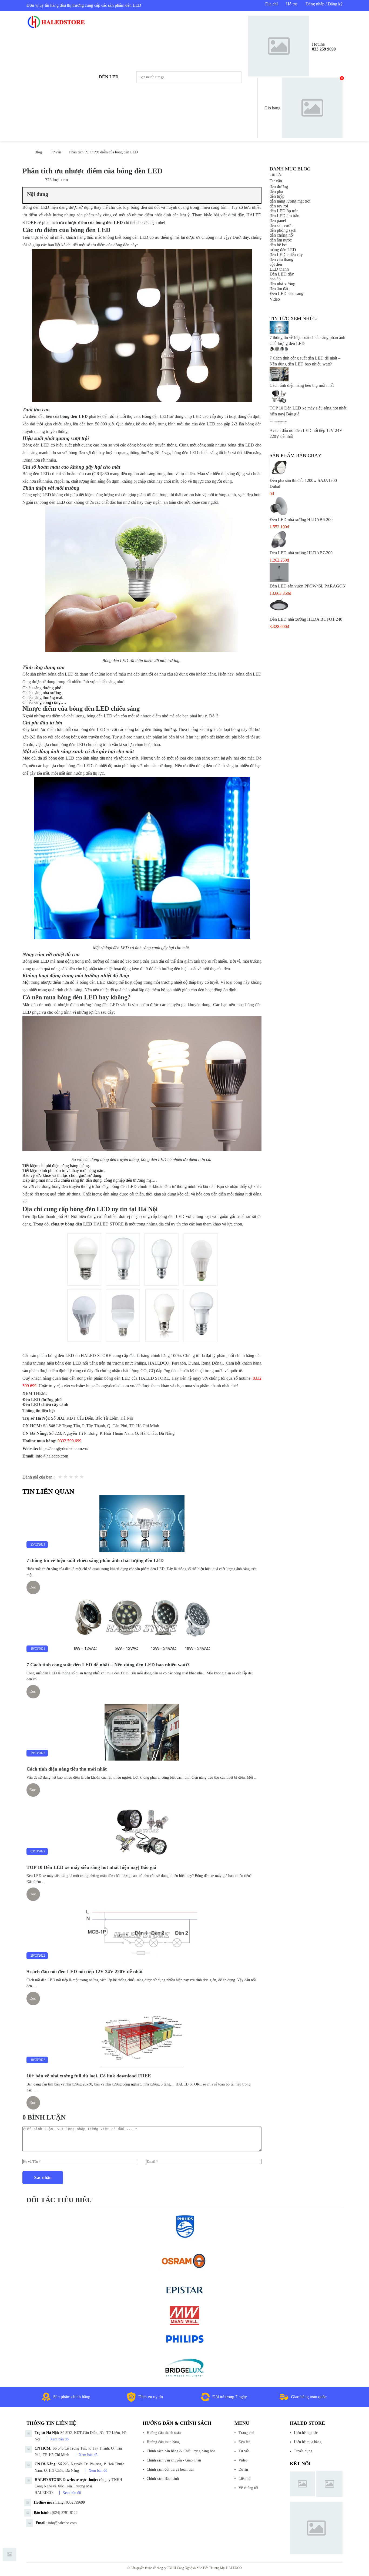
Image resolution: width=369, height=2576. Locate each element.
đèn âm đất (279, 289)
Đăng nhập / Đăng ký (324, 4)
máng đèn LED (283, 250)
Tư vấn (56, 152)
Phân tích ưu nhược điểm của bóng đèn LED (103, 152)
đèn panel (278, 221)
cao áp (275, 279)
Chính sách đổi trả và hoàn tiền (170, 2469)
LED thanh (279, 269)
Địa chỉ (271, 4)
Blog (38, 152)
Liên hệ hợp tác (306, 2433)
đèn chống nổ (281, 235)
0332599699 (75, 2502)
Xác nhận (43, 2177)
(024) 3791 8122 (65, 2513)
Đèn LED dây (282, 274)
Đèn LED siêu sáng (286, 293)
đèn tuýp (277, 196)
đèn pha (276, 191)
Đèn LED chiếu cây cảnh (45, 1404)
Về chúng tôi (248, 2488)
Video (275, 299)
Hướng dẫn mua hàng (163, 2442)
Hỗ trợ (292, 4)
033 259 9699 (324, 49)
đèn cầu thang (281, 259)
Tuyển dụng (303, 2451)
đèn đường (279, 187)
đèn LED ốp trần (284, 211)
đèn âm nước (281, 240)
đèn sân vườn (281, 225)
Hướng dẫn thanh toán (164, 2433)
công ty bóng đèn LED (72, 1224)
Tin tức (276, 174)
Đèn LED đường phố (42, 1400)
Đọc (33, 1587)
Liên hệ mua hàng (308, 2442)
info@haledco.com (52, 1456)
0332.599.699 (69, 1441)
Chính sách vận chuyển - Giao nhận (174, 2460)
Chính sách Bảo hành (163, 2479)
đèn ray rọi (279, 206)
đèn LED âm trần (284, 216)
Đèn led (109, 77)
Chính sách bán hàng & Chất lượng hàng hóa (181, 2451)
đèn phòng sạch (283, 230)
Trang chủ (246, 2433)
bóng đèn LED (74, 416)
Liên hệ (244, 2479)
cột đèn (276, 264)
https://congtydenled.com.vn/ (111, 1386)
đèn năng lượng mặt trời (290, 201)
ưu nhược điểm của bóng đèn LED (91, 222)
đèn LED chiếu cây (286, 255)
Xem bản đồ (59, 2439)
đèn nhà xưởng (282, 284)
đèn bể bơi (279, 245)
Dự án (243, 2469)
